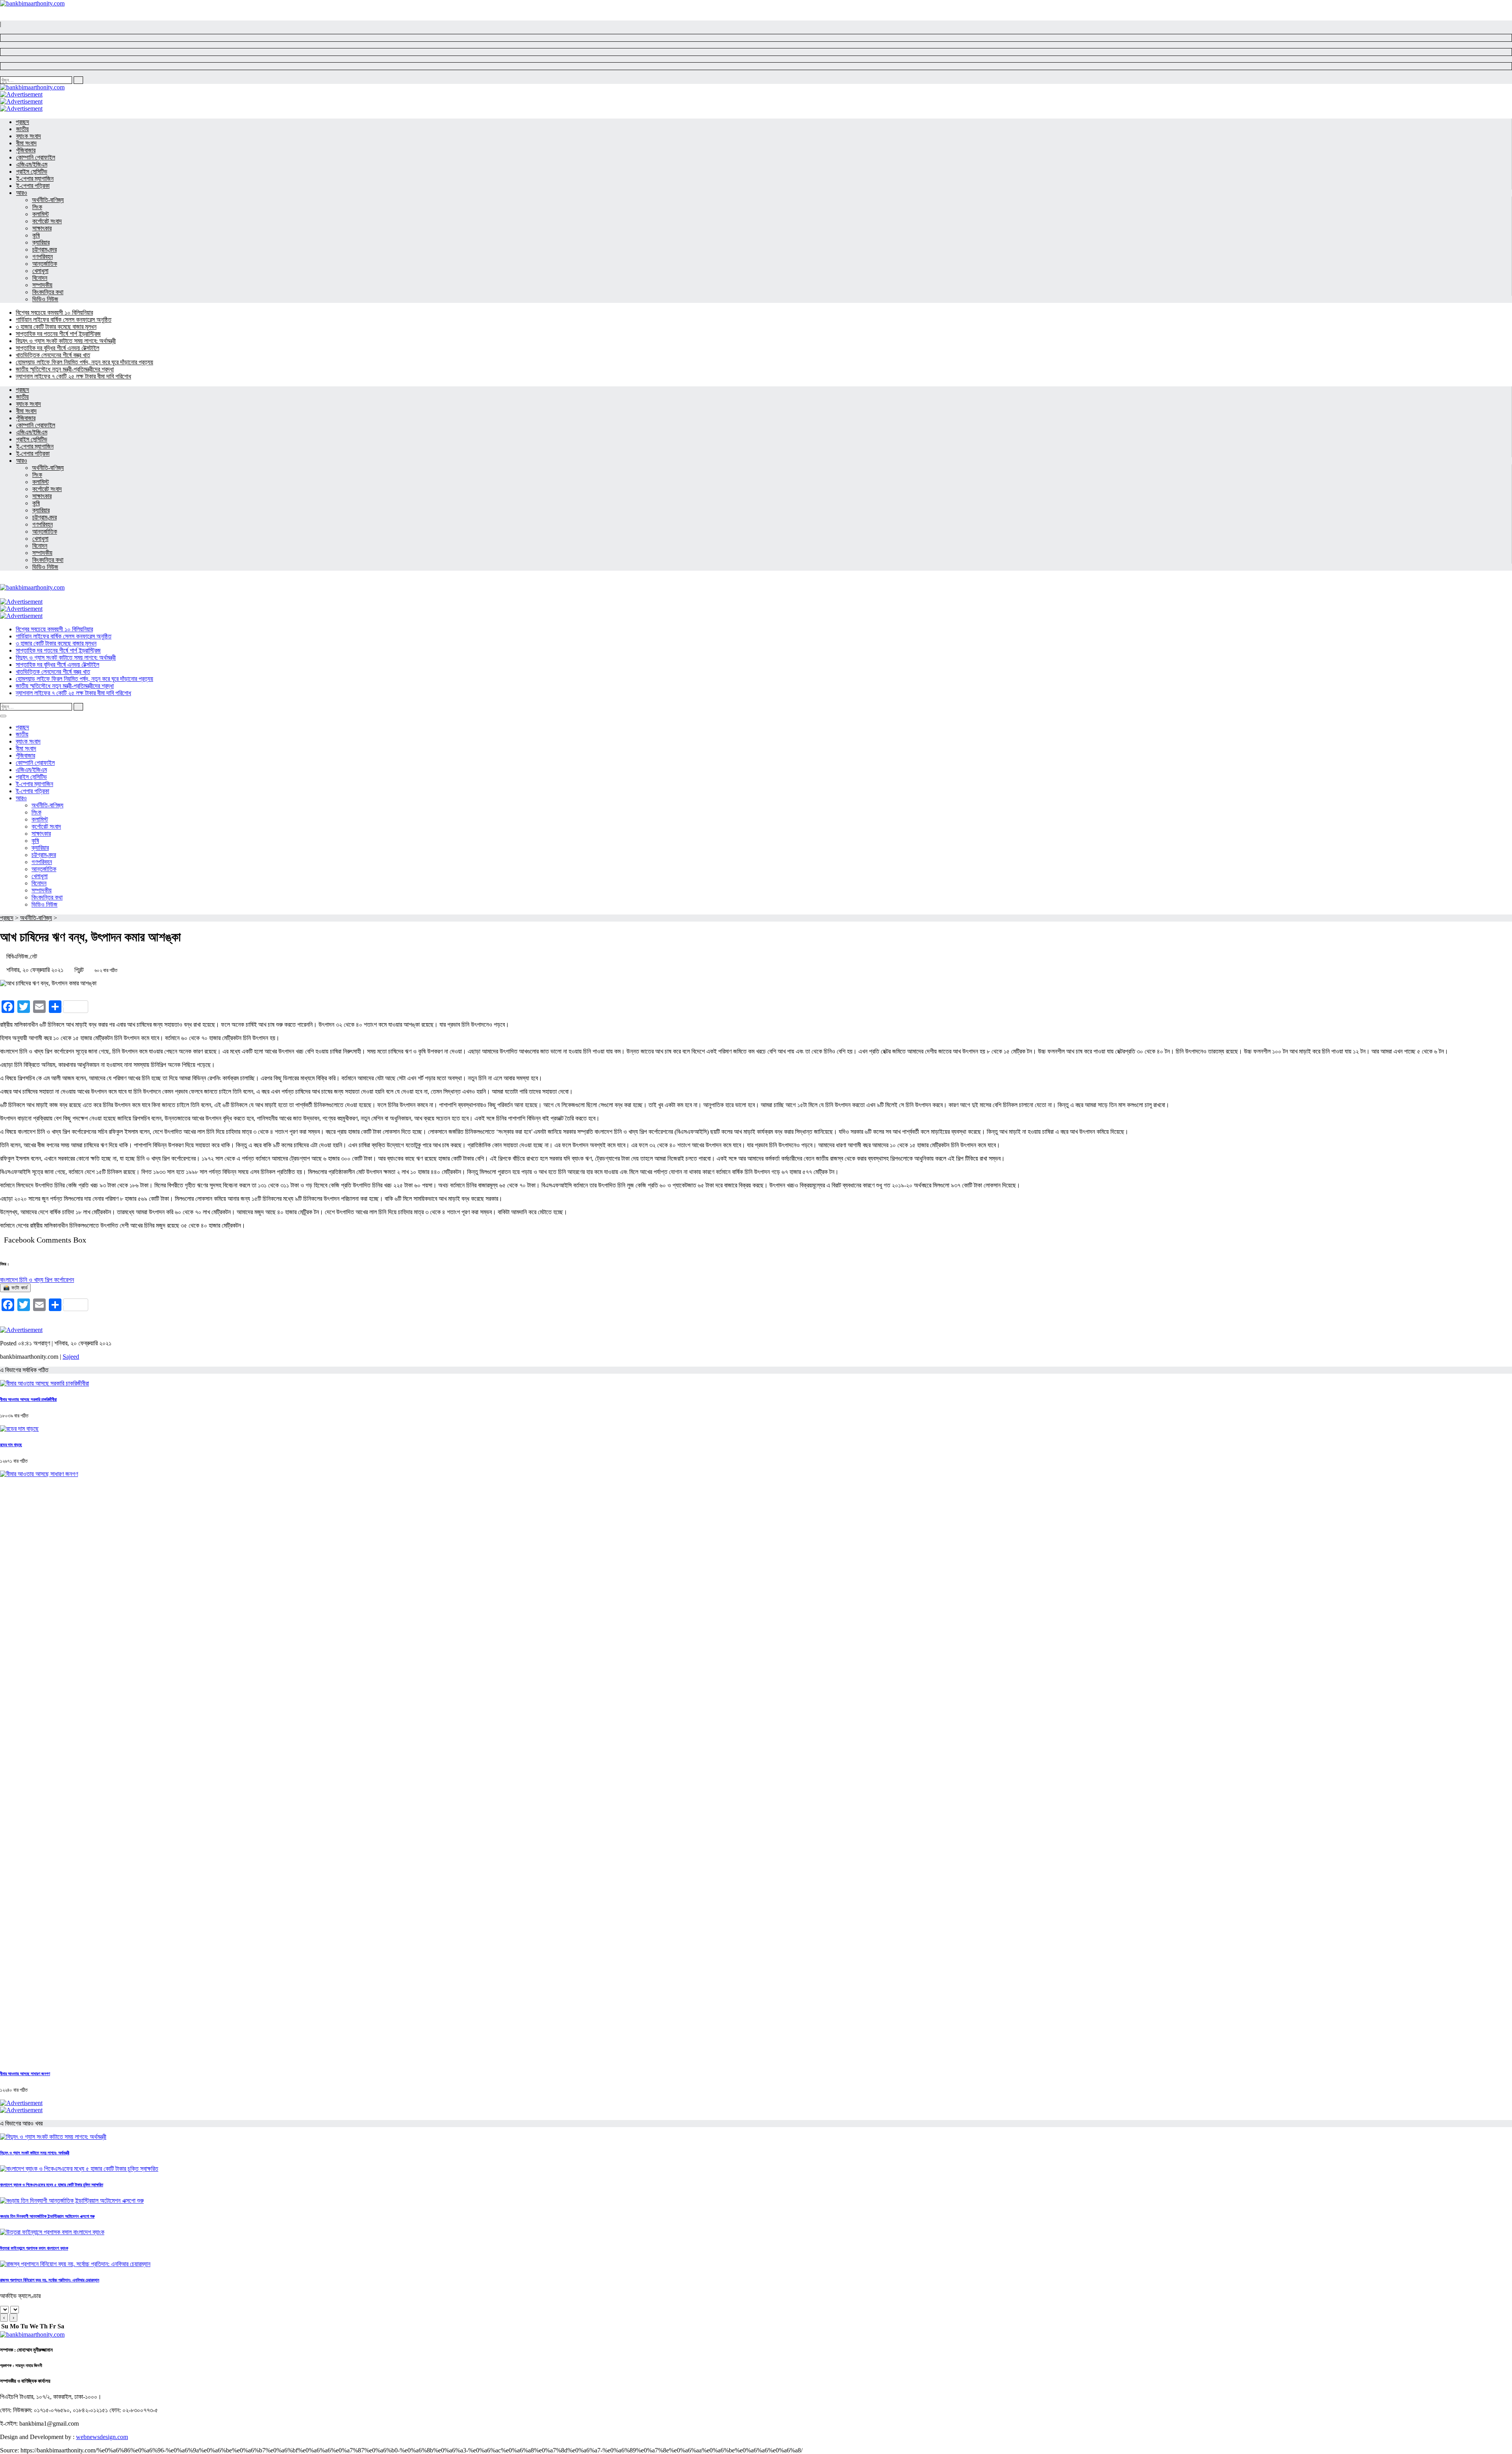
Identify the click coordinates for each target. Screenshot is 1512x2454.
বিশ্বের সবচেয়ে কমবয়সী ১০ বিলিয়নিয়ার (54, 313)
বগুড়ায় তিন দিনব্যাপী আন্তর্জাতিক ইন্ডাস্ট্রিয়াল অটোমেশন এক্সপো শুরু (47, 2216)
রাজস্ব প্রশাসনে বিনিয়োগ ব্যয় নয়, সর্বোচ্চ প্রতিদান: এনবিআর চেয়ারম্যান (50, 2280)
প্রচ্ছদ (7, 918)
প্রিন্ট (79, 970)
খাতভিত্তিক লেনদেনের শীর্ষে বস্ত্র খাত (53, 355)
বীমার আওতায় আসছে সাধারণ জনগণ (25, 2074)
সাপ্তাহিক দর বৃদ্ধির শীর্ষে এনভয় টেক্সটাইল (57, 348)
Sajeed (71, 1357)
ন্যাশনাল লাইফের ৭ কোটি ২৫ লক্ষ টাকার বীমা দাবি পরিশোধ (73, 376)
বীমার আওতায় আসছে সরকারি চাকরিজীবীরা (28, 1399)
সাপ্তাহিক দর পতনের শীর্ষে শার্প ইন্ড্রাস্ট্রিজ (58, 334)
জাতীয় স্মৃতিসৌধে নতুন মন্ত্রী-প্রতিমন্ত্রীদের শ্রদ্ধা (65, 369)
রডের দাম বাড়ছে (11, 1445)
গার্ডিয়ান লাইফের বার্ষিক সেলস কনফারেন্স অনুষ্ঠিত (64, 320)
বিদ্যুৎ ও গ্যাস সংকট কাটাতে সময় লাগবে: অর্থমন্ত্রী (66, 341)
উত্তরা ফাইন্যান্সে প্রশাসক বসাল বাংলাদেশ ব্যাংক (34, 2248)
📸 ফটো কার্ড (15, 1288)
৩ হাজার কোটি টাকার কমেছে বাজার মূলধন (56, 327)
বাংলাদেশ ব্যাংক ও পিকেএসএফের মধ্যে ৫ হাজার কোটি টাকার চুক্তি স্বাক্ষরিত (52, 2185)
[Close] (3, 716)
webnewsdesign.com (102, 2437)
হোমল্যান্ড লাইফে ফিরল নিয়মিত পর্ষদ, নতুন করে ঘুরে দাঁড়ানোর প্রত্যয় (84, 362)
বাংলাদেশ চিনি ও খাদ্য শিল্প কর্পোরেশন (37, 1280)
